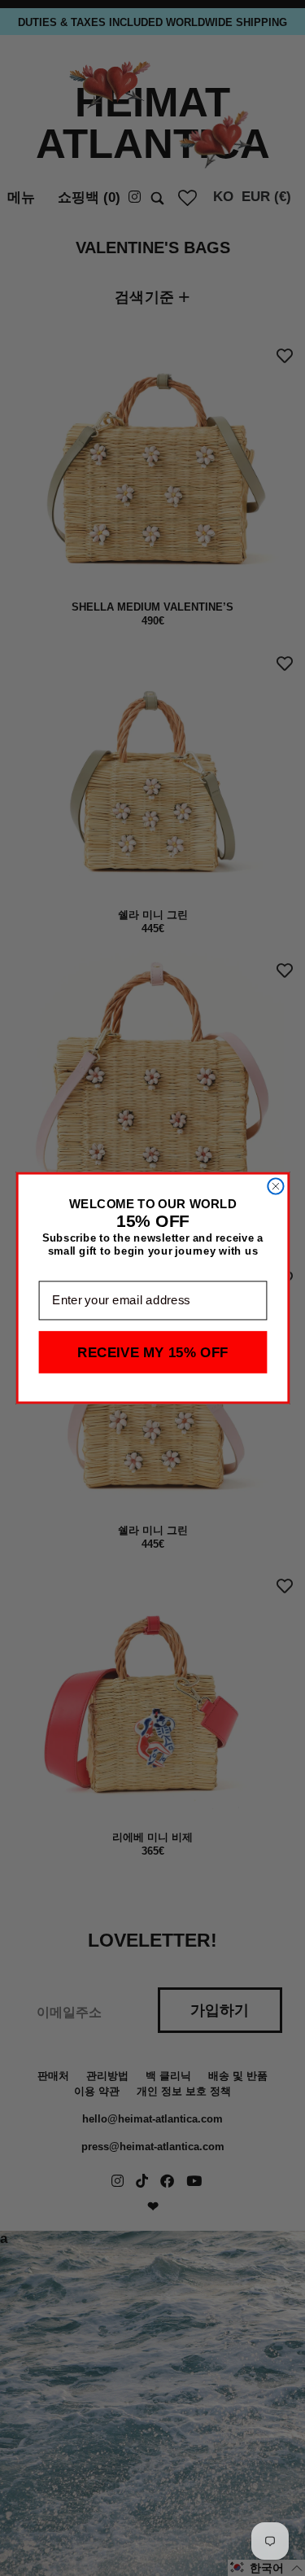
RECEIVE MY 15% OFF (153, 1352)
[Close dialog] (275, 1186)
